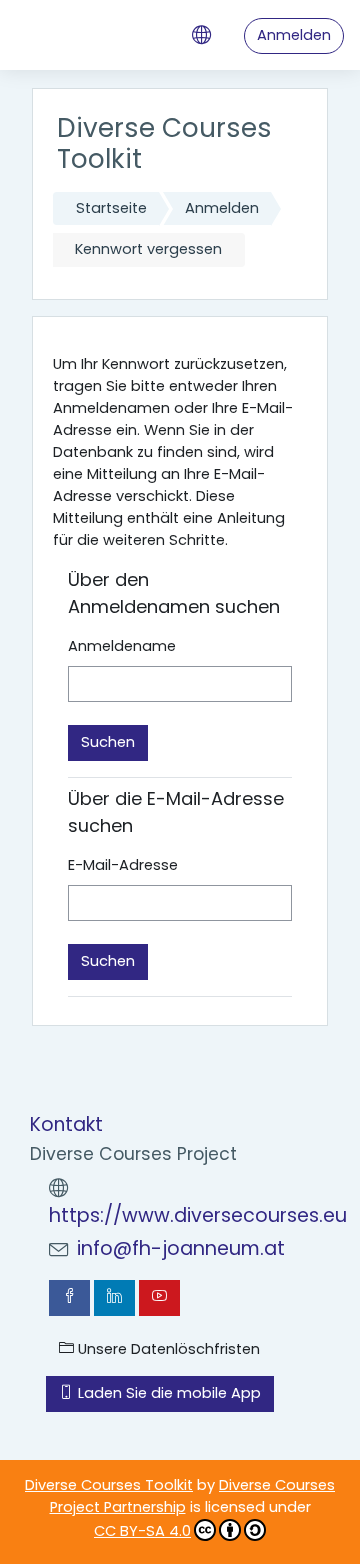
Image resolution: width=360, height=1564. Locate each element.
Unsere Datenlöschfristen (167, 1349)
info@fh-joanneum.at (181, 1248)
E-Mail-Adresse (123, 865)
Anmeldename (122, 646)
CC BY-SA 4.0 (142, 1531)
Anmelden (294, 35)
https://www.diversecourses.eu (198, 1215)
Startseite (111, 208)
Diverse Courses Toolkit (109, 1485)
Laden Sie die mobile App (167, 1393)
